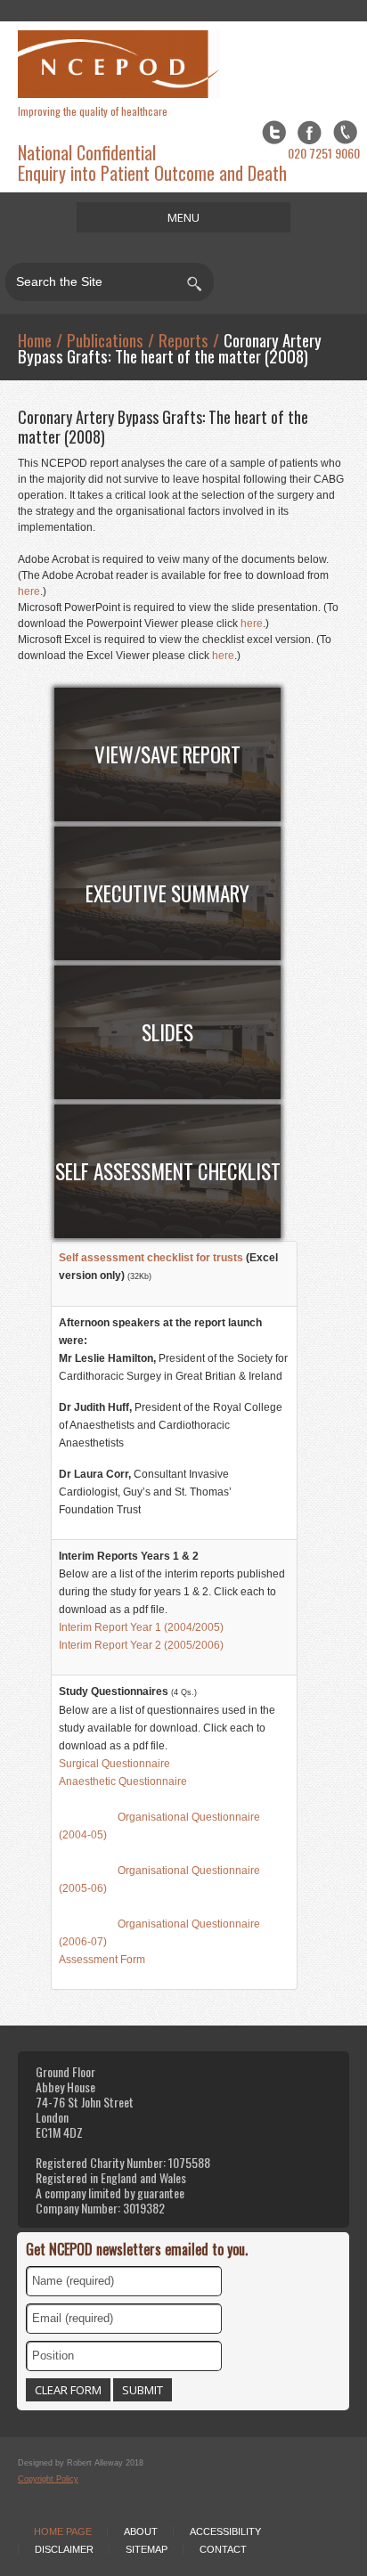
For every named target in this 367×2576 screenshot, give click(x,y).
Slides (167, 1032)
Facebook (310, 132)
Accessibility (225, 2531)
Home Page (63, 2531)
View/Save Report (167, 754)
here (29, 591)
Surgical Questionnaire (114, 1764)
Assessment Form (102, 1960)
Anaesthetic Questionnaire (123, 1781)
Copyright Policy (48, 2479)
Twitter (274, 132)
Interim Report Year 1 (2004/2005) (141, 1627)
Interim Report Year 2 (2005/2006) (141, 1645)
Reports (183, 339)
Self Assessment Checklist (168, 1171)
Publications (105, 339)
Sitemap (147, 2549)
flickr (345, 132)
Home (35, 339)
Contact (223, 2549)
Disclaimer (64, 2549)
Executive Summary (167, 893)
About (141, 2531)
